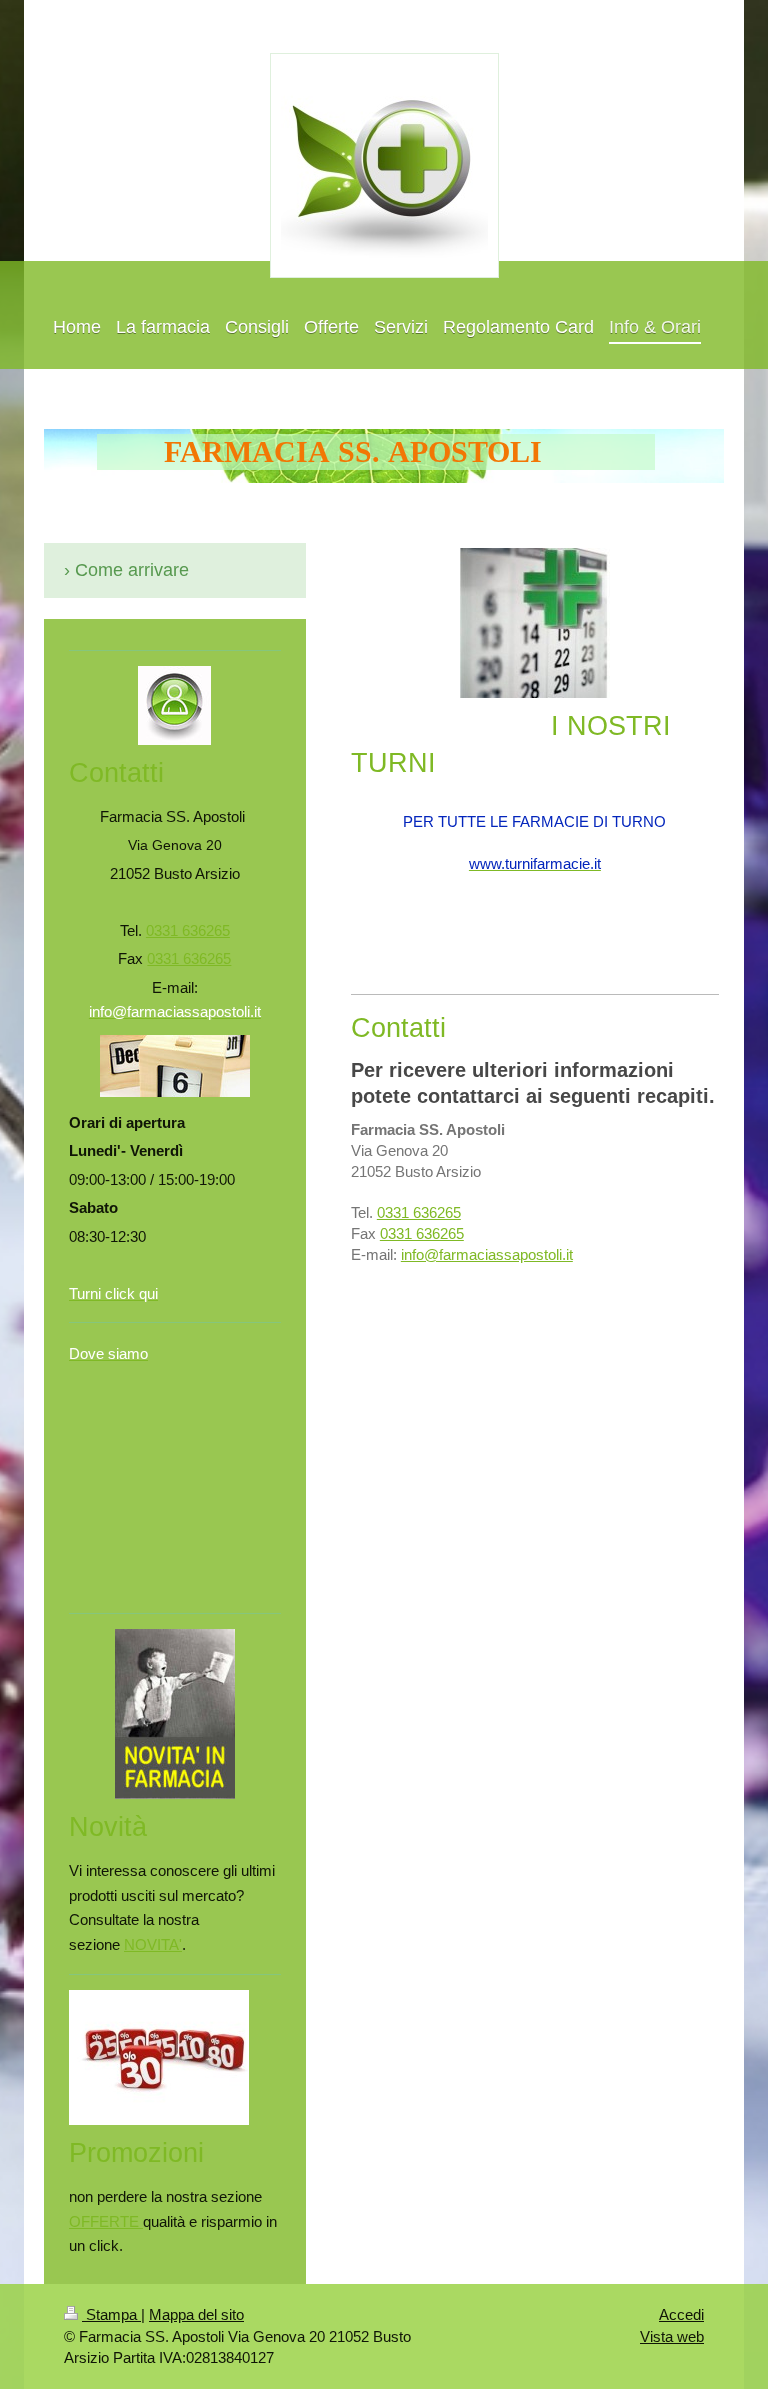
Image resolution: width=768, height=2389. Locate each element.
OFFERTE (106, 2221)
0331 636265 (419, 1212)
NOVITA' (153, 1944)
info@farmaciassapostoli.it (487, 1254)
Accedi (681, 2314)
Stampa (111, 2314)
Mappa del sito (196, 2314)
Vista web (672, 2336)
